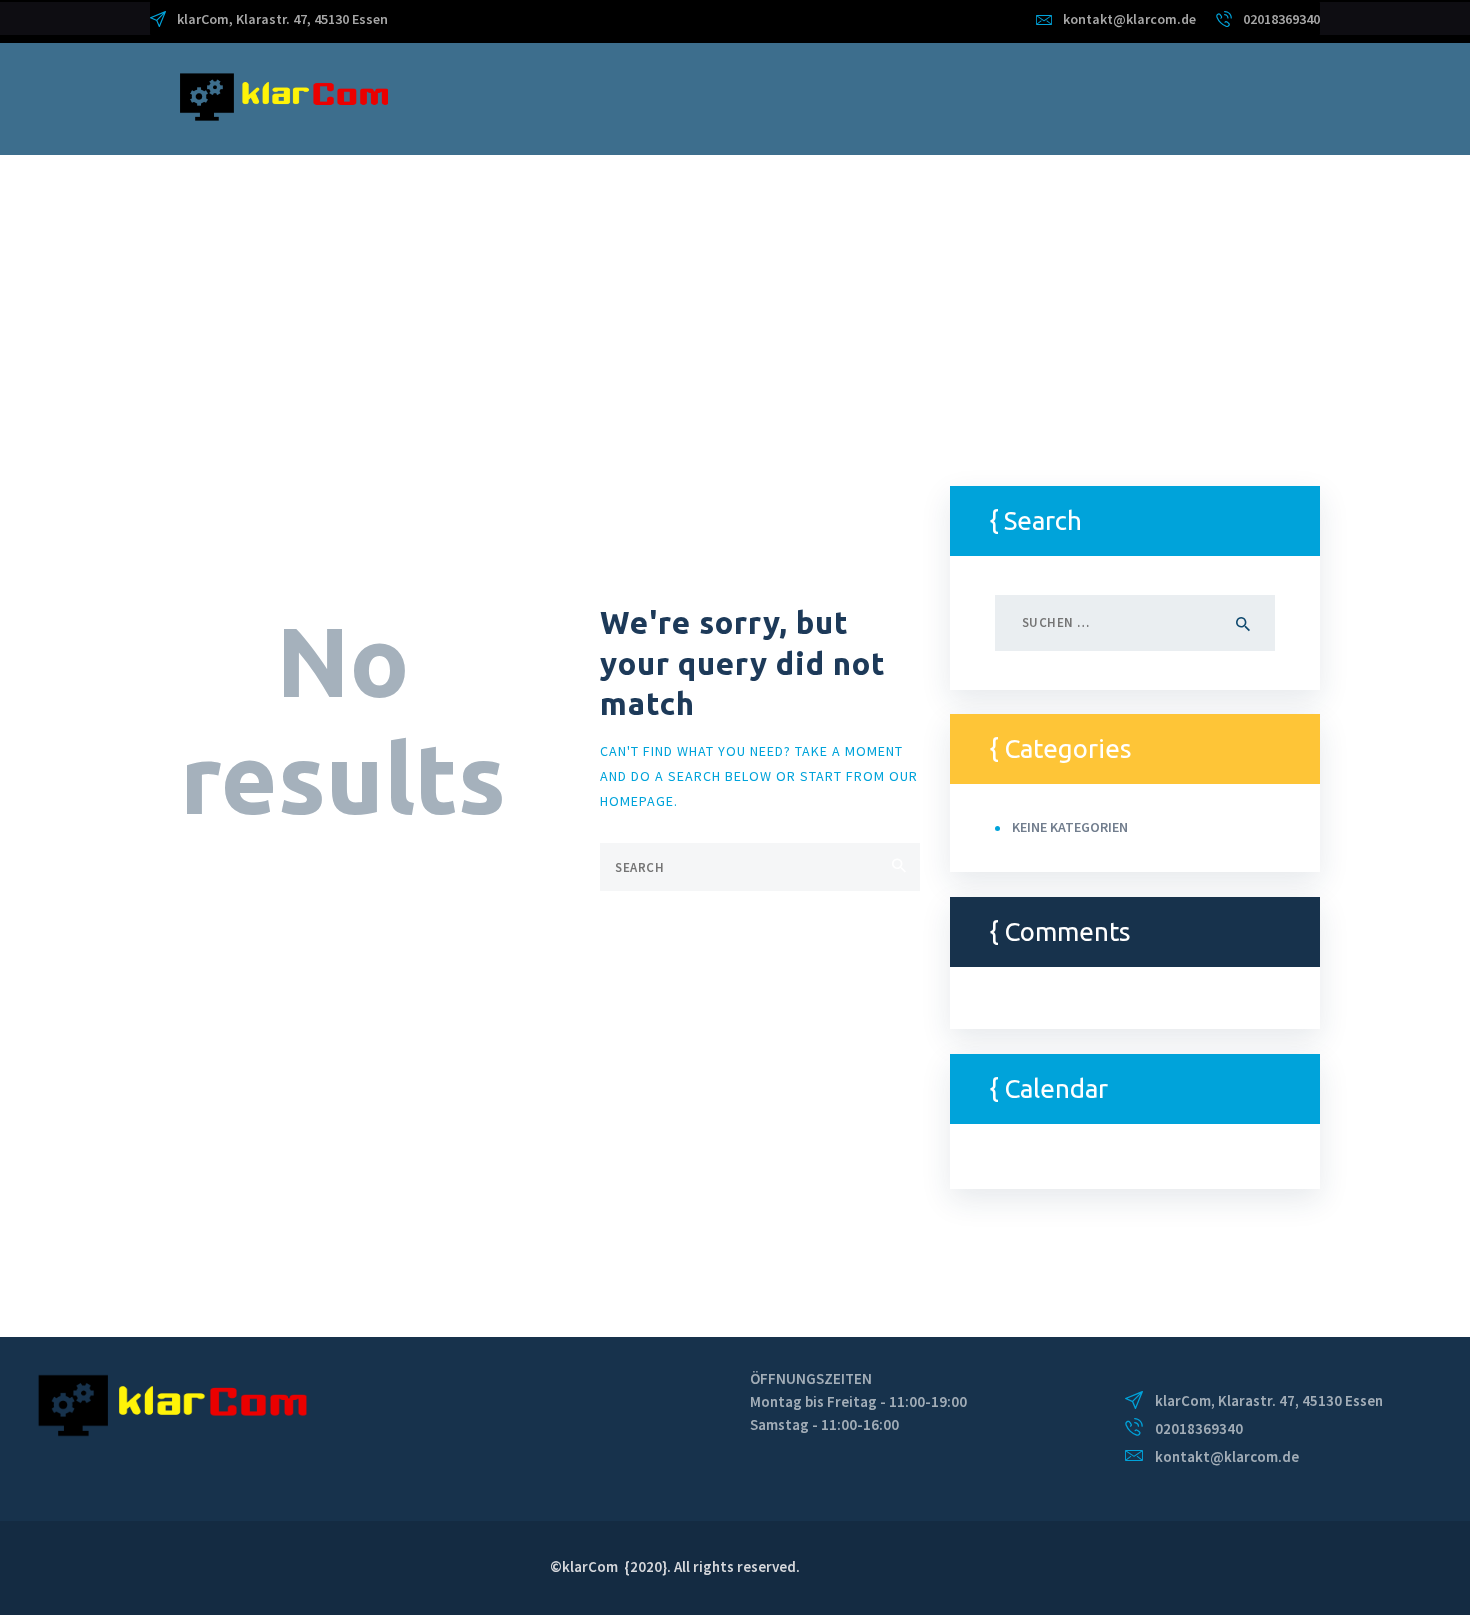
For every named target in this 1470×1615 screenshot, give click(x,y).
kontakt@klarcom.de (1227, 1456)
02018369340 (1199, 1428)
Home (171, 300)
